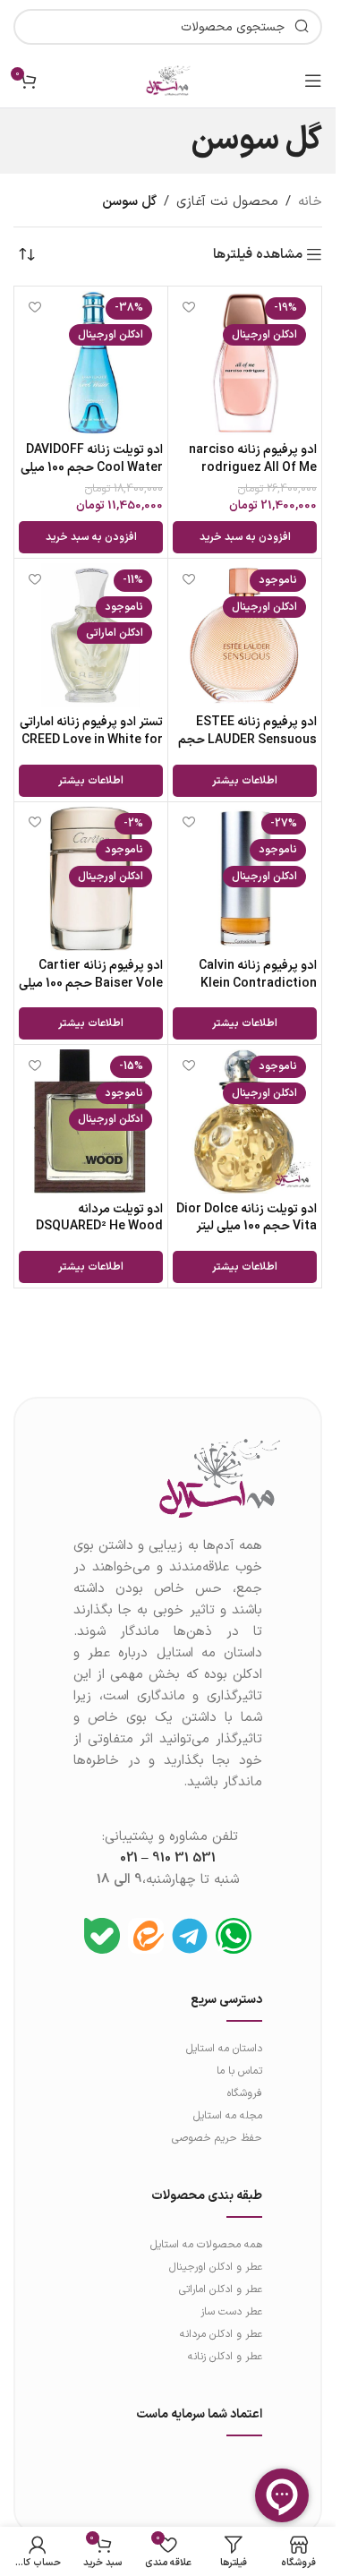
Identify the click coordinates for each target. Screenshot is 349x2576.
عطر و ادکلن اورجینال (216, 2267)
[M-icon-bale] (102, 1936)
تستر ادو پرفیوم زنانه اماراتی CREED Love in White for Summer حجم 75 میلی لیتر (91, 749)
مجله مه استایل (228, 2116)
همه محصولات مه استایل (206, 2245)
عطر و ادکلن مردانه (221, 2334)
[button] (245, 537)
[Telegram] (190, 1936)
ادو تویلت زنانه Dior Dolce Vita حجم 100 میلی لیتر (247, 1218)
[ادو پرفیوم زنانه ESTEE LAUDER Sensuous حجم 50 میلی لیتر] (245, 635)
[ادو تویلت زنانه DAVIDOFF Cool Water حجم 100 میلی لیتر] (91, 363)
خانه (310, 202)
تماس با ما (239, 2071)
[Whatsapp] (234, 1936)
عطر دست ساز (231, 2312)
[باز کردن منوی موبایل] (313, 81)
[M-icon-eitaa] (146, 1936)
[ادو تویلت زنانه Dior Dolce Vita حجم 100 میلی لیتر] (245, 1121)
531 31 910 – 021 (168, 1858)
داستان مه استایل (224, 2049)
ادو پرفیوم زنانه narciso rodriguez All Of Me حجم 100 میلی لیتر (253, 467)
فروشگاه (245, 2093)
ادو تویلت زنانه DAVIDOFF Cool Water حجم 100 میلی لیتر (92, 467)
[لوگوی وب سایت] (168, 80)
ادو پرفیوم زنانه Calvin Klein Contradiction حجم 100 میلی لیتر (258, 983)
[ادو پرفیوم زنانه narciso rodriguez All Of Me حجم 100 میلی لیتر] (245, 363)
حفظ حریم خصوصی (217, 2138)
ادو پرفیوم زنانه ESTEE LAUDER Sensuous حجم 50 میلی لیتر (247, 740)
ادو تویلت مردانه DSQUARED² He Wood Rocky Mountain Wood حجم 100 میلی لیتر (96, 1236)
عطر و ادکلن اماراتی (221, 2289)
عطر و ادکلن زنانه (225, 2357)
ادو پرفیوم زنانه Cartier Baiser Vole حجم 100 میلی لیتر (91, 983)
